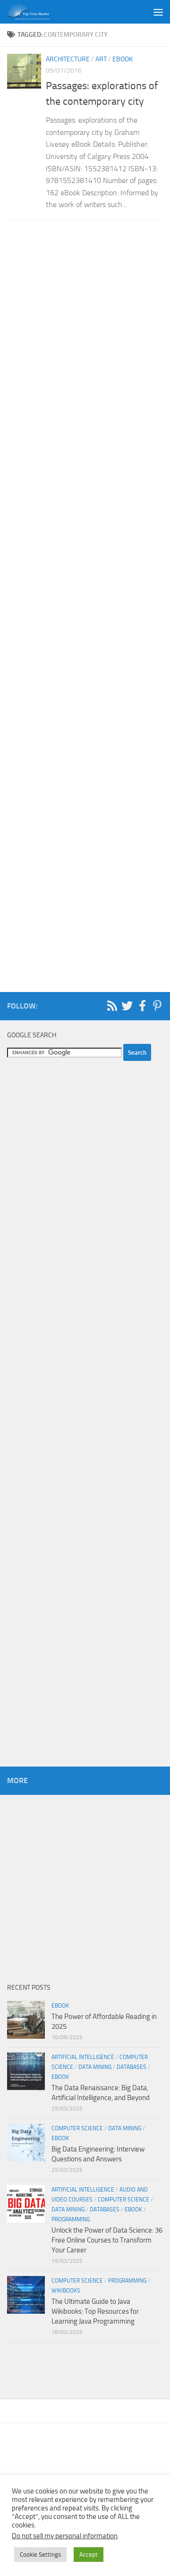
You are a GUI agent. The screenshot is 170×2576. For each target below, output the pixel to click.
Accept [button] (89, 2555)
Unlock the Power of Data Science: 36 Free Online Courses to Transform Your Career (107, 2240)
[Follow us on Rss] (112, 1006)
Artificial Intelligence (83, 2057)
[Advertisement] (85, 601)
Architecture (68, 59)
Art (101, 59)
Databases (132, 2067)
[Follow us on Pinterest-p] (157, 1006)
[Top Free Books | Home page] (35, 12)
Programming (71, 2219)
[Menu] (158, 12)
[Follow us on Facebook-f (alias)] (142, 1006)
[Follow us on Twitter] (127, 1006)
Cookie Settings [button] (40, 2555)
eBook (123, 59)
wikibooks (66, 2291)
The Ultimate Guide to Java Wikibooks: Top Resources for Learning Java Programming (95, 2311)
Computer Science (77, 2128)
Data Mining (95, 2067)
